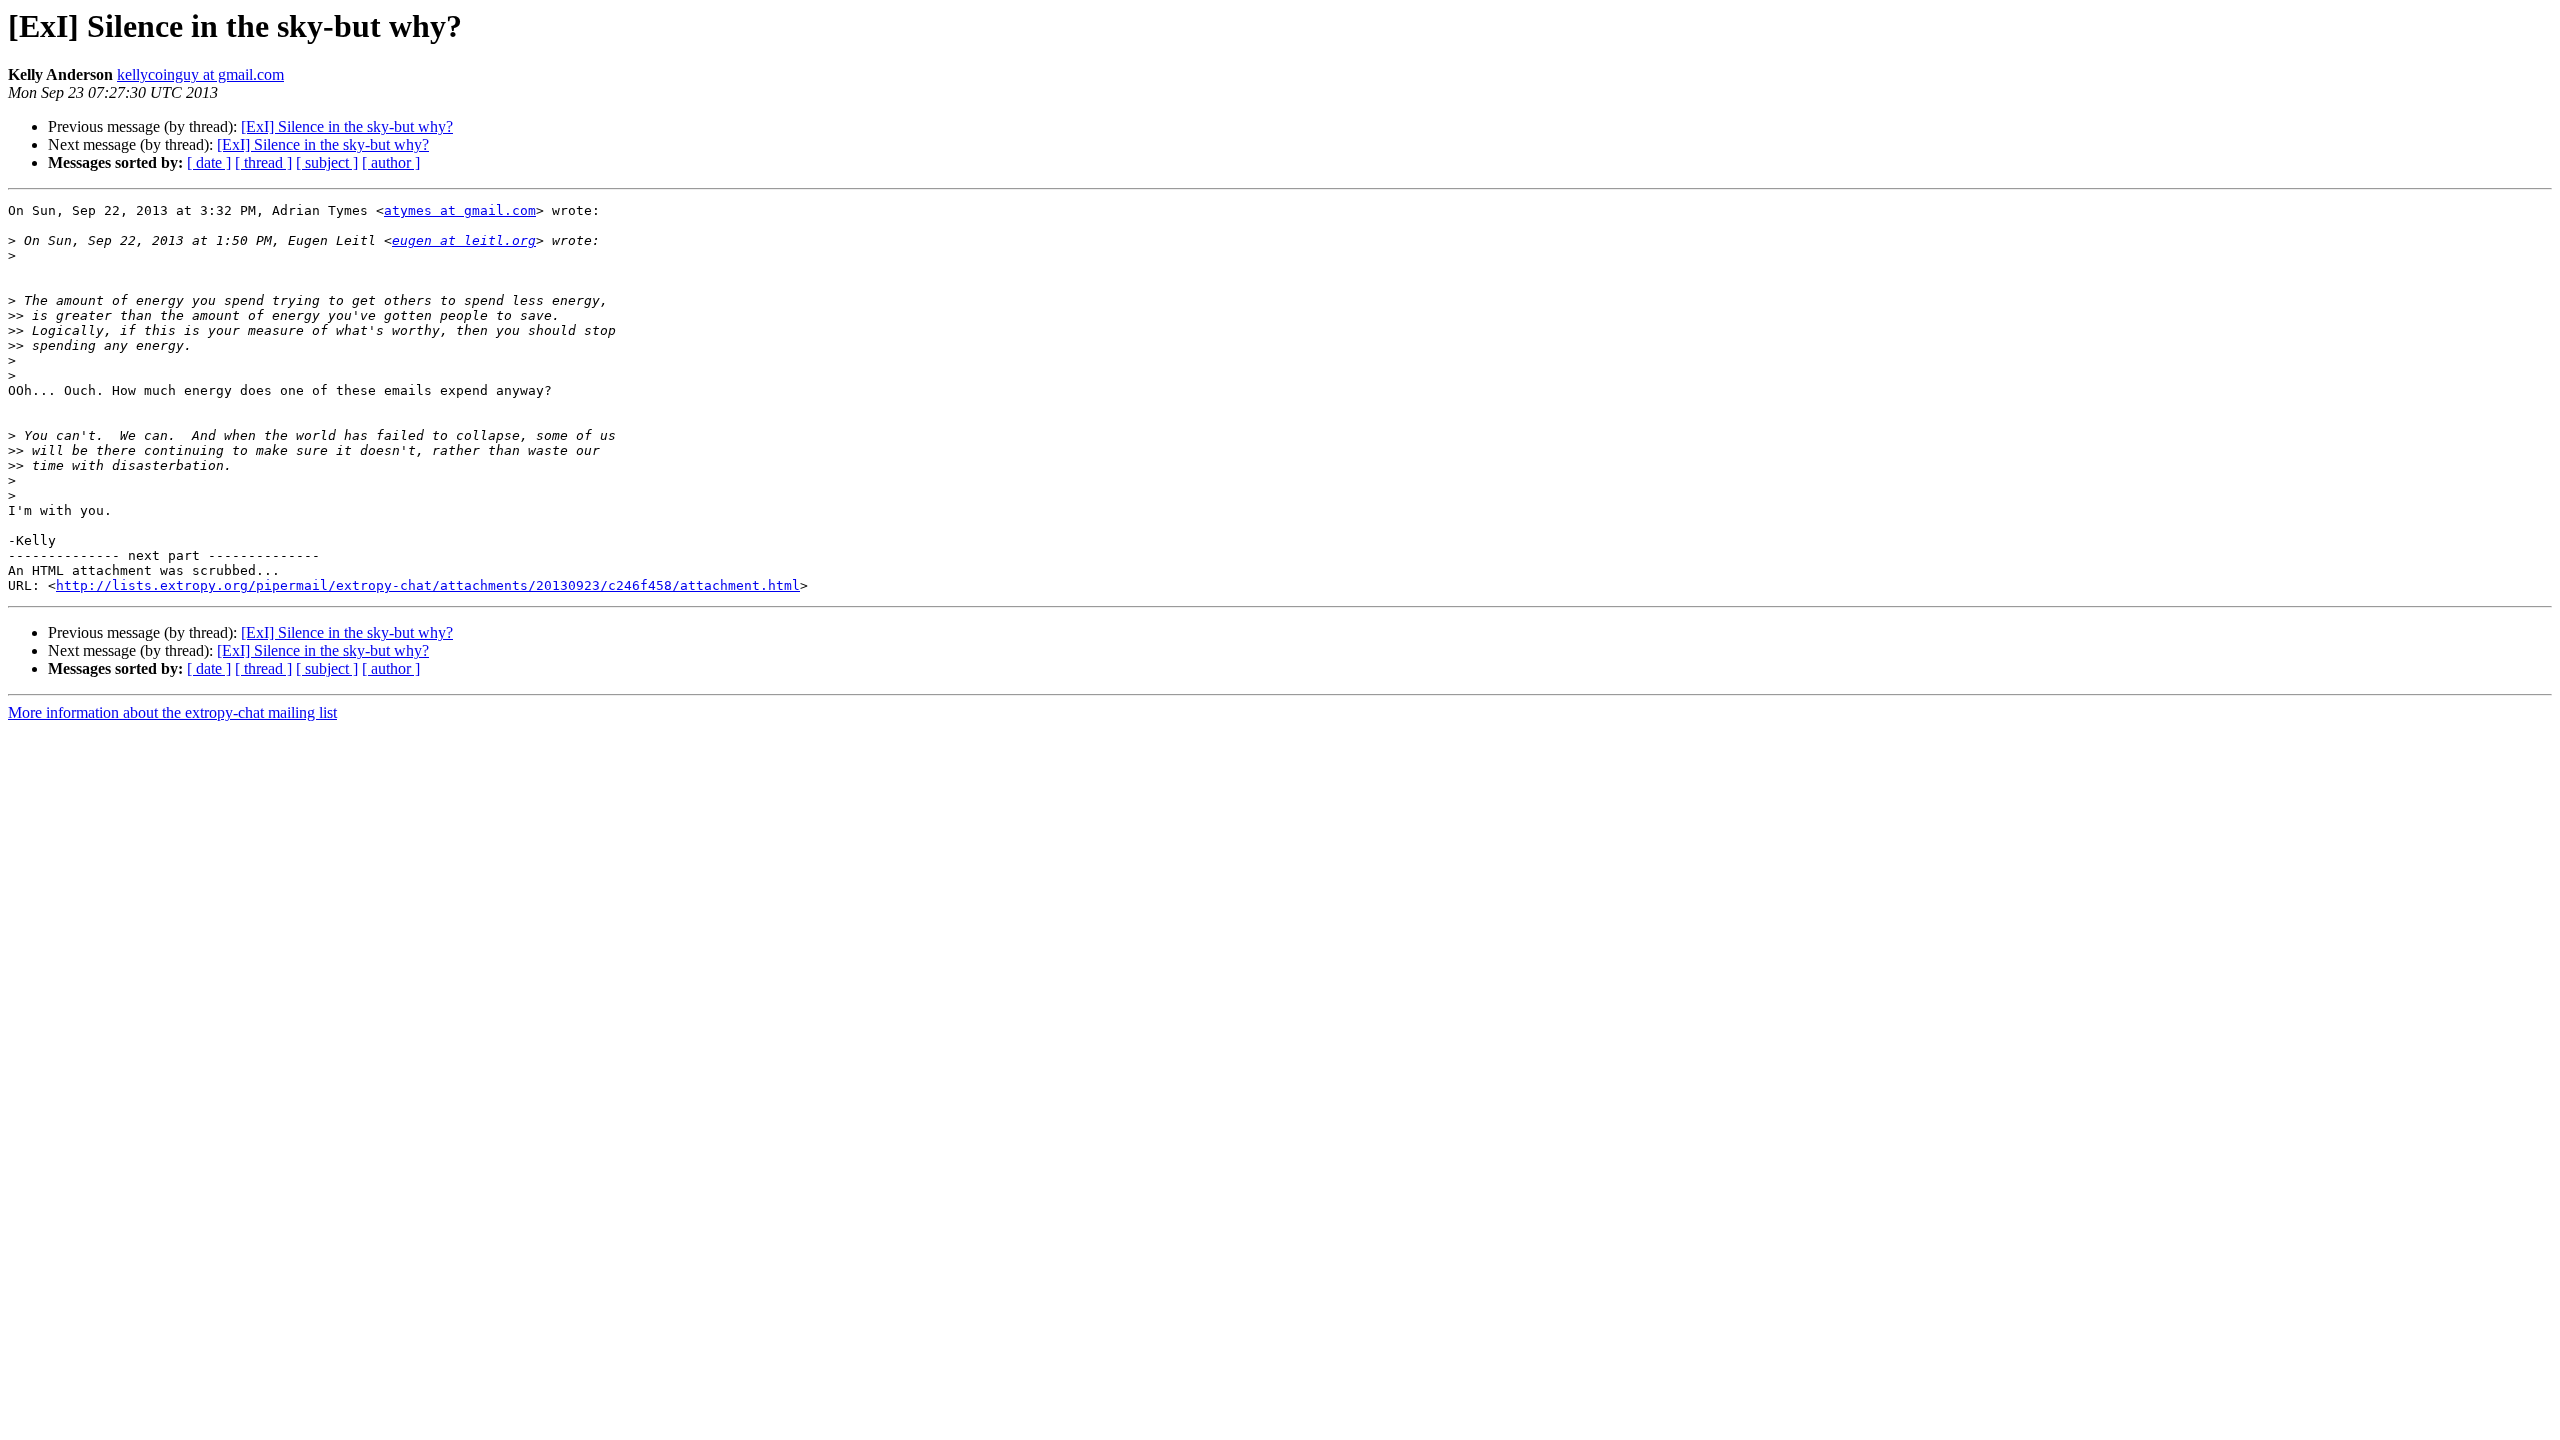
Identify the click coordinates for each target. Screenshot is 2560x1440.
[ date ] (209, 162)
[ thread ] (263, 162)
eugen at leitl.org (464, 240)
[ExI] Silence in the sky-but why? (347, 126)
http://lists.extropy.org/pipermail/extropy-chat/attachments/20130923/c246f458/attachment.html (428, 585)
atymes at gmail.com (460, 210)
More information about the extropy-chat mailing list (172, 712)
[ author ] (391, 162)
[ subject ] (327, 162)
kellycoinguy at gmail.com (200, 74)
